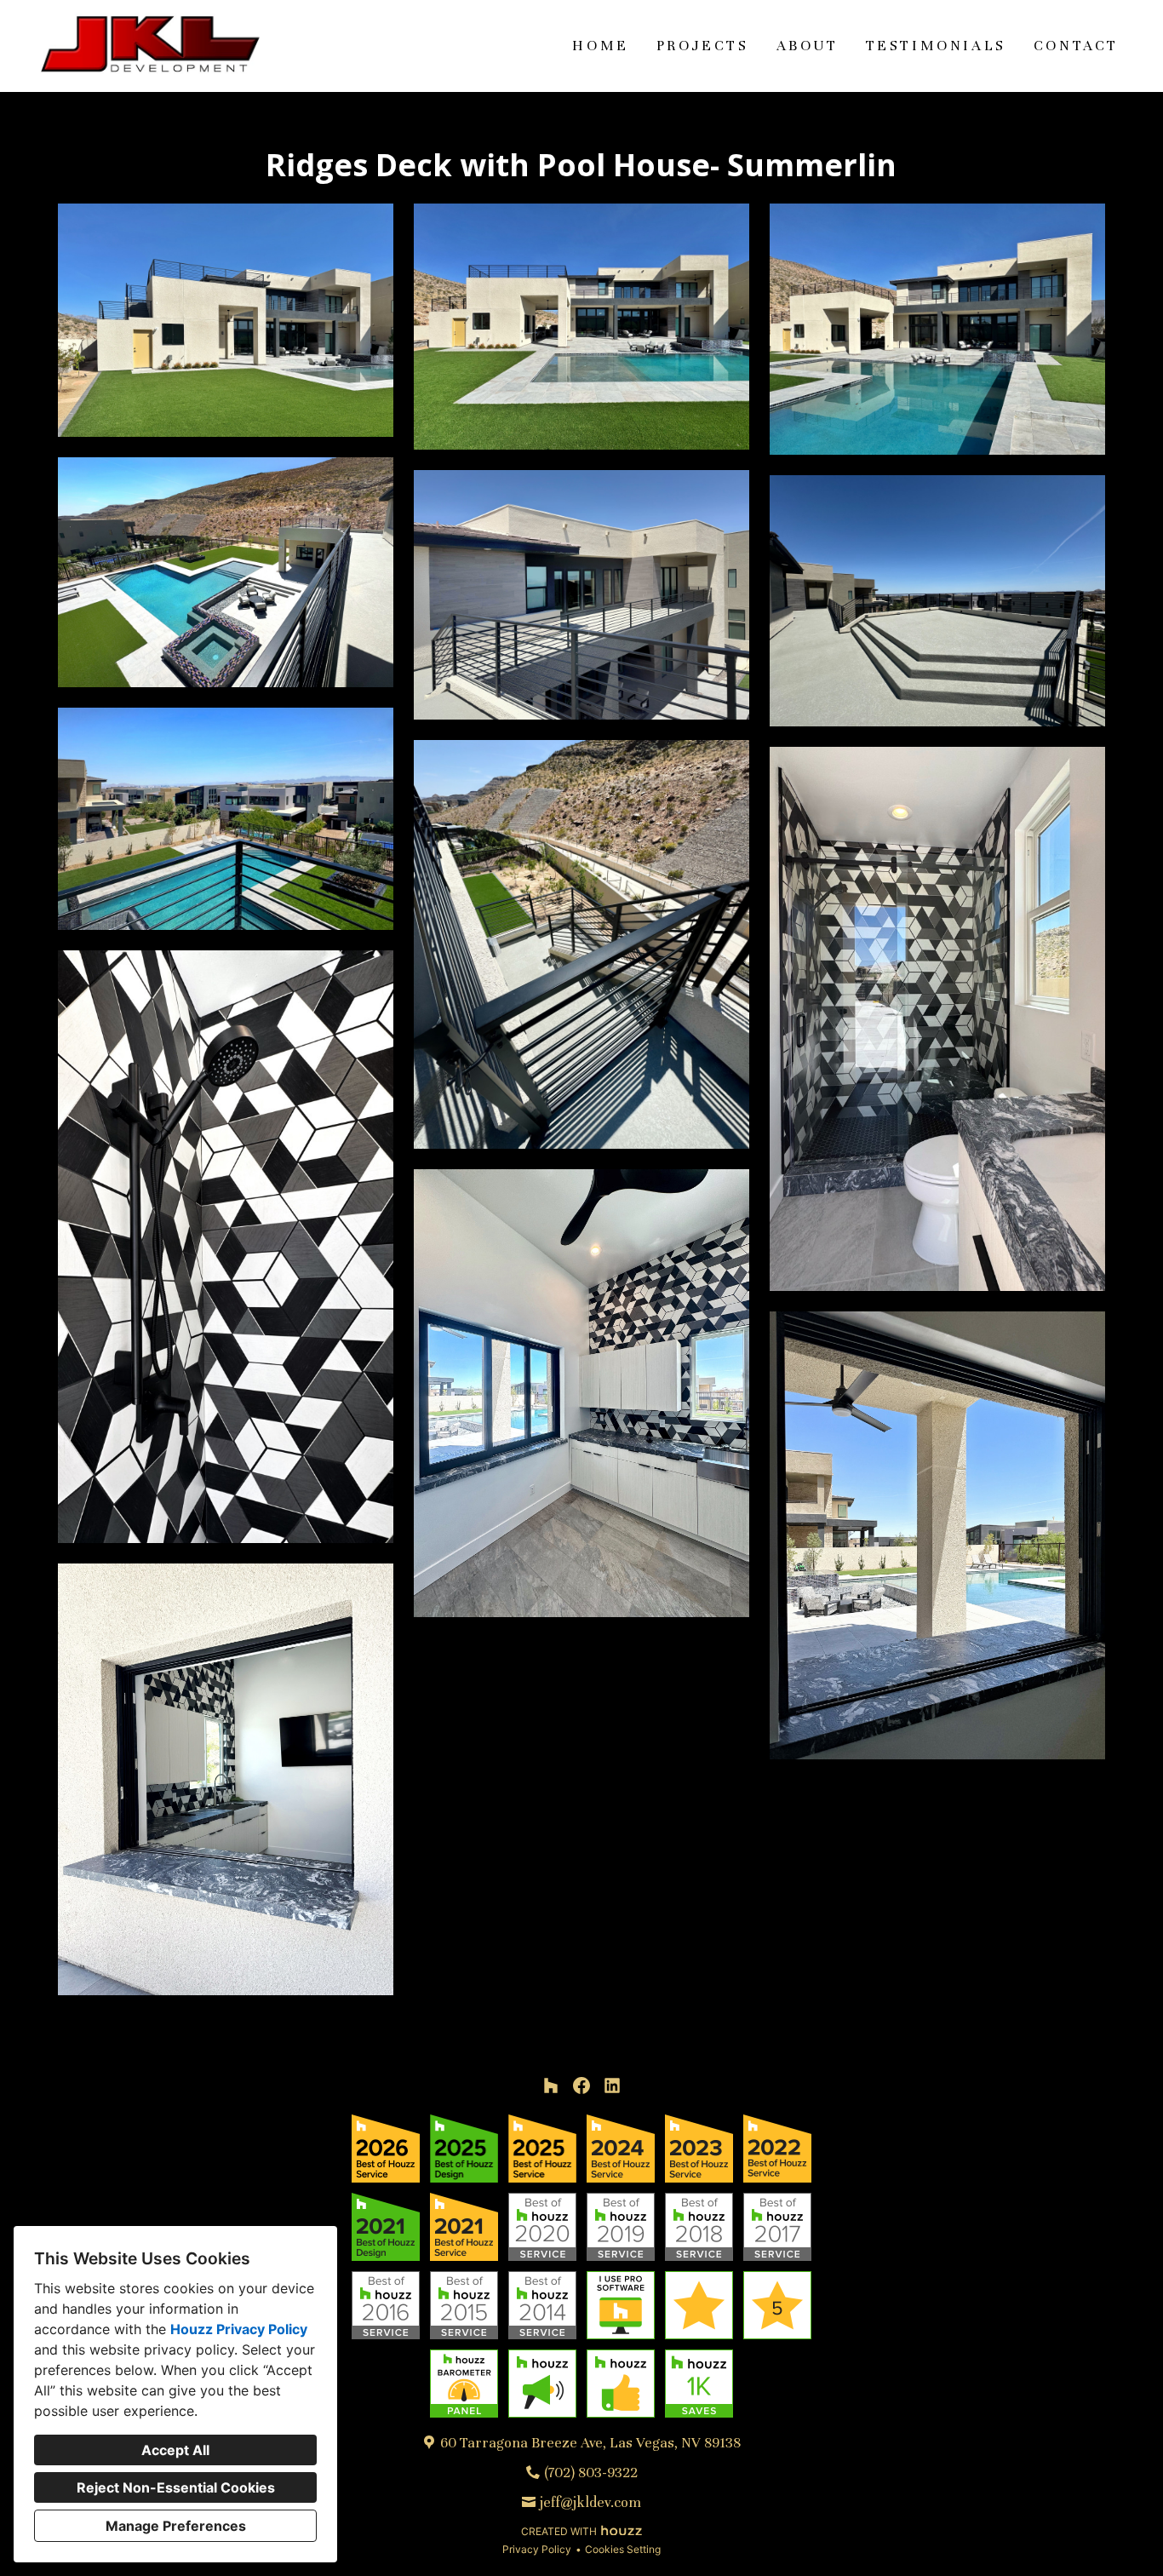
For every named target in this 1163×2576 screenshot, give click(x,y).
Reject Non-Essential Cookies (176, 2487)
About (808, 46)
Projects (703, 46)
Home (600, 46)
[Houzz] (551, 2085)
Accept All (175, 2450)
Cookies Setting (623, 2549)
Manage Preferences (176, 2526)
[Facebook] (581, 2085)
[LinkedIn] (612, 2085)
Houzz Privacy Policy (239, 2329)
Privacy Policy (537, 2549)
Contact (1076, 46)
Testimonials (936, 46)
